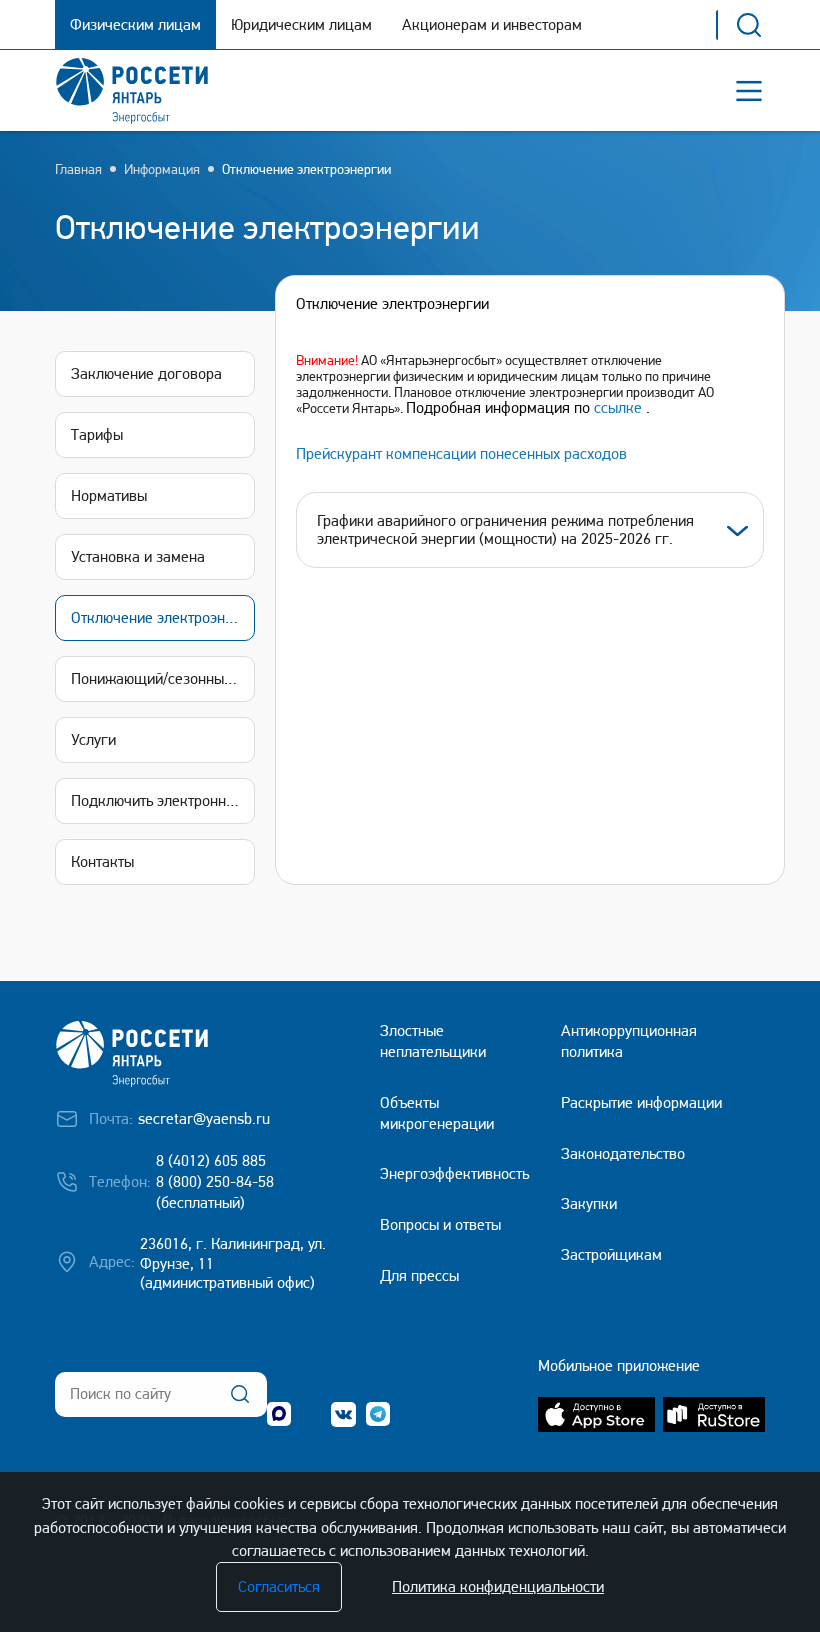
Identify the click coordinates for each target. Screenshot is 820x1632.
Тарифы (97, 434)
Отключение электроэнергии (306, 169)
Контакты (102, 861)
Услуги (93, 739)
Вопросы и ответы (440, 1224)
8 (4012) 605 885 (211, 1160)
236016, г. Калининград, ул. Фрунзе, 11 (233, 1254)
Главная (78, 169)
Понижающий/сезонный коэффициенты (163, 678)
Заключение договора (146, 373)
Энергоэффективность (454, 1173)
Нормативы (109, 495)
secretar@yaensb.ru (204, 1118)
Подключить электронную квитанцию (163, 800)
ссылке (618, 407)
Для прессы (419, 1275)
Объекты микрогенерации (437, 1113)
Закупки (589, 1203)
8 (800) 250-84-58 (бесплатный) (215, 1192)
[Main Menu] (749, 91)
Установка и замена (138, 556)
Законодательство (623, 1153)
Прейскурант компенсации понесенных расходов (461, 453)
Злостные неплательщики (433, 1041)
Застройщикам (611, 1254)
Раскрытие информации (641, 1102)
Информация (162, 169)
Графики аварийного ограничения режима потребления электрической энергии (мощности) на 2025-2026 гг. (505, 529)
